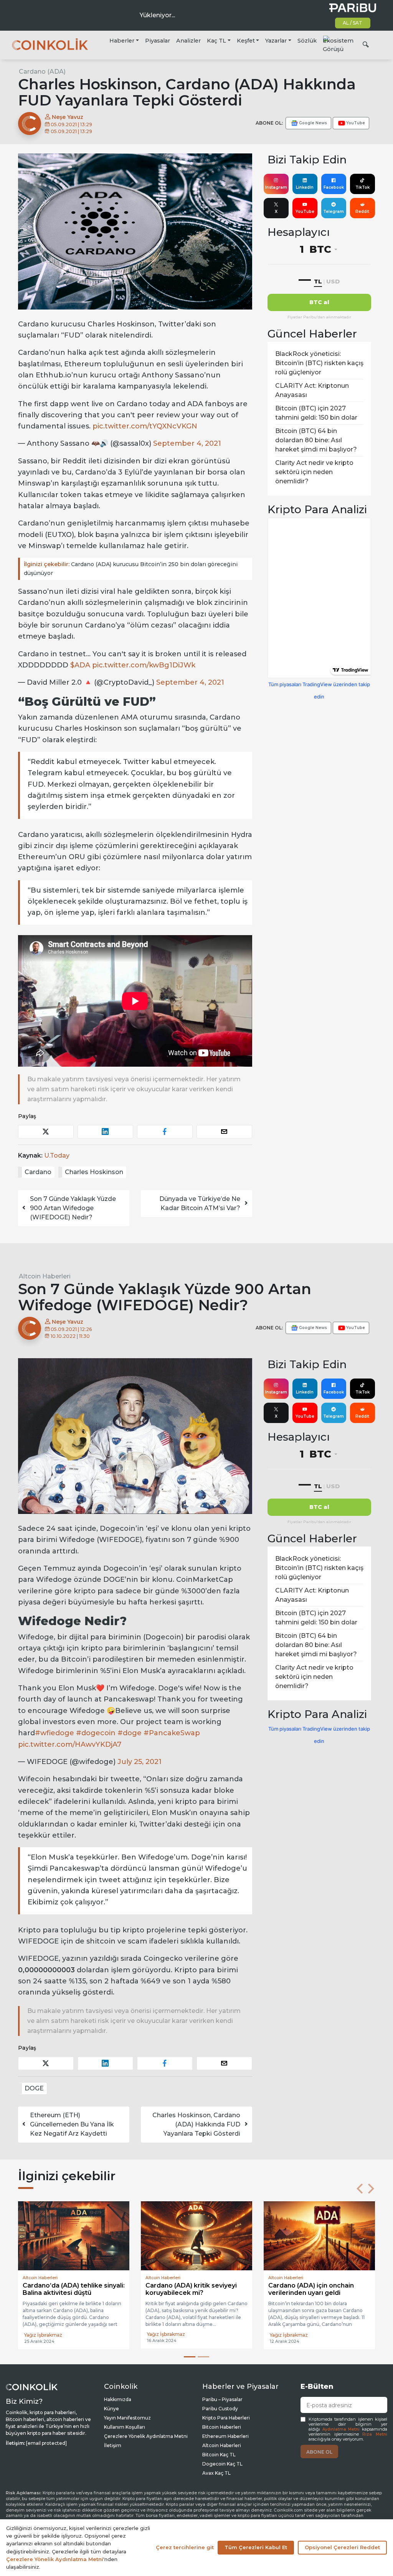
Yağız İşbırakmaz (43, 2334)
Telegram (334, 212)
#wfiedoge (54, 1733)
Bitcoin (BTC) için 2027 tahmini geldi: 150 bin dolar (316, 413)
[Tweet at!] (46, 1132)
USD (333, 281)
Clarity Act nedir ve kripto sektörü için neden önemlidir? (314, 472)
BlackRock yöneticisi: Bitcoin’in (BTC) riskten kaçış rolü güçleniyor (319, 363)
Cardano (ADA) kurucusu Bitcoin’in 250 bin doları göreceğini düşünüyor (131, 569)
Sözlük (307, 41)
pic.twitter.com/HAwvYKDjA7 (70, 1744)
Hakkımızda (118, 2399)
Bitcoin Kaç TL (219, 2454)
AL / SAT (353, 23)
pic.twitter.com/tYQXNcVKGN (145, 426)
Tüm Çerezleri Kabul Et (256, 2547)
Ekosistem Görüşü (338, 45)
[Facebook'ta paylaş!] (165, 1132)
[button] (360, 2189)
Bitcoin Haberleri (222, 2426)
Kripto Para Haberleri (226, 2417)
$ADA (80, 665)
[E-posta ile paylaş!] (224, 1132)
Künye (111, 2408)
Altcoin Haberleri (45, 1276)
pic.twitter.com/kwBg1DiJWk (144, 665)
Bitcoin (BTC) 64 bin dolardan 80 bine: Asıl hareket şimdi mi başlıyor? (316, 440)
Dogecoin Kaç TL (222, 2463)
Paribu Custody (220, 2408)
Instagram (276, 187)
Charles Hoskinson (94, 1172)
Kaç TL (216, 41)
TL (318, 281)
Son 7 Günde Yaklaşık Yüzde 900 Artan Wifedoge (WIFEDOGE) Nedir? (73, 1208)
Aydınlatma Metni (341, 2429)
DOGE (34, 2088)
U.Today (57, 1155)
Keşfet (246, 41)
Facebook (334, 187)
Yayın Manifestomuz (127, 2417)
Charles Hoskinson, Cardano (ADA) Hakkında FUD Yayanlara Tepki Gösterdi (196, 2124)
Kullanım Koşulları (125, 2426)
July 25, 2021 (140, 1762)
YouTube (305, 212)
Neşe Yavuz (67, 117)
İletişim (113, 2445)
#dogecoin (96, 1733)
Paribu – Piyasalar (222, 2399)
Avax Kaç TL (216, 2472)
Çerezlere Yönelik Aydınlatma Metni (146, 2435)
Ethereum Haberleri (225, 2435)
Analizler (188, 41)
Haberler (122, 41)
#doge (130, 1733)
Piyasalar (158, 41)
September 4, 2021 (187, 443)
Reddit (362, 212)
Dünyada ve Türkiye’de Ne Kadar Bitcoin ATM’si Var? (200, 1203)
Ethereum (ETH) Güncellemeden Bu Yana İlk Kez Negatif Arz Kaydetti (72, 2124)
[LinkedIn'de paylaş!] (105, 1132)
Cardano (38, 1172)
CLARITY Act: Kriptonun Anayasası (312, 390)
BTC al (319, 302)
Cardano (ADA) (42, 72)
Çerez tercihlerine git (185, 2547)
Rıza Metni (375, 2434)
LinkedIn (305, 187)
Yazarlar (276, 41)
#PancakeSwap (172, 1733)
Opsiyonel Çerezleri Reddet (342, 2547)
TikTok (362, 187)
